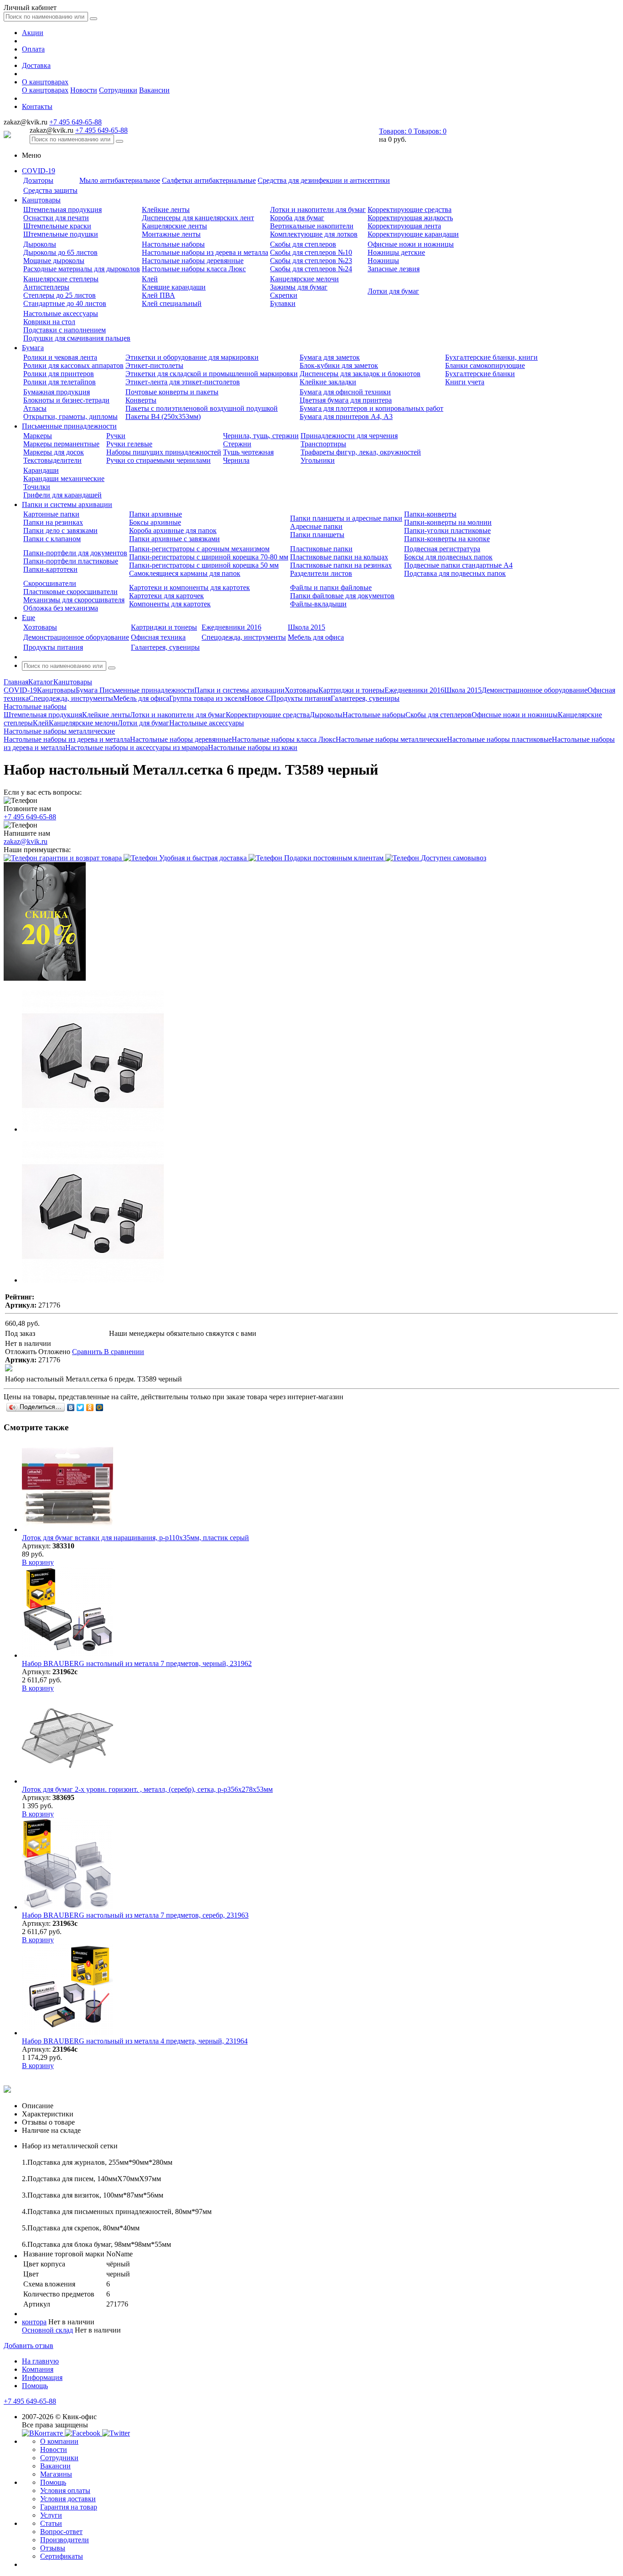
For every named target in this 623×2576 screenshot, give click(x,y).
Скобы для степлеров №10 (311, 252)
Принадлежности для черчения (349, 436)
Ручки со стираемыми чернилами (158, 460)
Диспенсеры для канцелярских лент (198, 218)
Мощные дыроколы (54, 261)
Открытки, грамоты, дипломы (70, 416)
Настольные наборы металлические (391, 739)
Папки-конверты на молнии (448, 522)
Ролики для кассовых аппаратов (73, 365)
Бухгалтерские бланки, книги (491, 357)
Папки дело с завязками (60, 530)
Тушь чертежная (248, 452)
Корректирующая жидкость (410, 218)
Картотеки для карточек (166, 596)
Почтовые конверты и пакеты (172, 392)
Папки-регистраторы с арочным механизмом (199, 549)
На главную (40, 2361)
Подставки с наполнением (65, 330)
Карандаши (41, 470)
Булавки (283, 303)
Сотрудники (118, 90)
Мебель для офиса (316, 637)
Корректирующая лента (404, 226)
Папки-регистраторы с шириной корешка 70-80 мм (209, 557)
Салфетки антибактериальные (209, 180)
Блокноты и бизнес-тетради (66, 400)
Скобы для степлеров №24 (311, 269)
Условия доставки (68, 2499)
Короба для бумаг (297, 218)
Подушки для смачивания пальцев (77, 338)
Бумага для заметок (330, 357)
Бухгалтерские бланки (480, 374)
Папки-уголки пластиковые (447, 530)
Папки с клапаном (52, 539)
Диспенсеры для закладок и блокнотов (360, 374)
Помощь (35, 2386)
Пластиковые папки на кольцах (339, 557)
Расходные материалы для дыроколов (82, 269)
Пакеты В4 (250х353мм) (163, 416)
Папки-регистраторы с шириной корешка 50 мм (204, 565)
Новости (84, 90)
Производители (65, 2540)
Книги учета (465, 382)
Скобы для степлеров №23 (311, 261)
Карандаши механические (64, 478)
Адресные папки (316, 526)
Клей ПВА (158, 295)
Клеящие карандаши (174, 287)
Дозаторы (38, 180)
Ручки (116, 436)
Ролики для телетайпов (60, 382)
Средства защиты (50, 190)
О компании (59, 2441)
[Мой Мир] (100, 1407)
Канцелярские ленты (174, 226)
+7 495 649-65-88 (75, 122)
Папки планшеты (317, 535)
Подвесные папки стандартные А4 (458, 565)
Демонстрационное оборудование (76, 637)
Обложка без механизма (61, 608)
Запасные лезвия (394, 269)
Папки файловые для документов (342, 596)
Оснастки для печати (56, 218)
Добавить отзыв (29, 2346)
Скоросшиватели (50, 583)
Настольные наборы (173, 244)
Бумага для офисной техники (345, 392)
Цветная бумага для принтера (346, 400)
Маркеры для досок (54, 452)
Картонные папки (51, 514)
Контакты (37, 106)
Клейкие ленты (166, 209)
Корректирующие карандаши (413, 234)
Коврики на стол (49, 322)
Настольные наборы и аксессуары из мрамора (137, 747)
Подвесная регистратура (442, 549)
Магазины (56, 2474)
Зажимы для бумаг (299, 287)
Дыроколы (40, 244)
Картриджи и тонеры (164, 627)
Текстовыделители (52, 460)
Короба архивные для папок (173, 530)
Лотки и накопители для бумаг (318, 209)
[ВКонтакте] (71, 1407)
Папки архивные (156, 514)
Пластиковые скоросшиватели (70, 592)
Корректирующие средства (410, 209)
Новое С (258, 698)
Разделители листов (321, 573)
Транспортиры (323, 444)
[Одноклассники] (90, 1407)
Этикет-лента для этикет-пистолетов (183, 382)
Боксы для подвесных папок (448, 557)
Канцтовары (41, 200)
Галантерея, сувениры (165, 647)
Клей (150, 279)
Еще (29, 618)
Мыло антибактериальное (120, 180)
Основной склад (47, 2330)
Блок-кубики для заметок (339, 365)
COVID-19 (39, 171)
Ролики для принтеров (59, 374)
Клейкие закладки (328, 382)
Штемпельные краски (57, 226)
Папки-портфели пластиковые (71, 561)
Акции (33, 33)
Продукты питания (53, 647)
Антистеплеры (46, 287)
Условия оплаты (65, 2491)
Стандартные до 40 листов (65, 303)
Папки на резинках (53, 522)
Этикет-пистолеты (154, 365)
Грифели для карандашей (62, 495)
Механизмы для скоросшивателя (74, 600)
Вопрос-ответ (61, 2532)
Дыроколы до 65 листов (60, 252)
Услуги (51, 2515)
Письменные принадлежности (69, 426)
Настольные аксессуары (61, 313)
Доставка (36, 65)
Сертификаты (62, 2556)
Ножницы (383, 261)
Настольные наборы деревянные (193, 261)
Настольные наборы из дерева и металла (205, 252)
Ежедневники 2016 (231, 627)
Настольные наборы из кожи (253, 747)
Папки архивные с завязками (174, 539)
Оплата (33, 49)
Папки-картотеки (50, 569)
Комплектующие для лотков (314, 234)
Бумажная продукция (57, 392)
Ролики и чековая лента (60, 357)
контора (34, 2322)
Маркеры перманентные (61, 444)
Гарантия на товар (69, 2507)
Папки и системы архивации (67, 504)
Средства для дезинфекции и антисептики (324, 180)
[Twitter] (80, 1407)
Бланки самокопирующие (485, 365)
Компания (38, 2369)
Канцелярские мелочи (304, 279)
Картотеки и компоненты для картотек (189, 587)
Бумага (33, 348)
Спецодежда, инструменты (244, 637)
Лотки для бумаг (393, 291)
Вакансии (154, 90)
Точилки (37, 487)
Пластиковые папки (321, 549)
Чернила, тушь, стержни (261, 436)
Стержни (237, 444)
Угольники (318, 460)
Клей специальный (172, 303)
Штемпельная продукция (62, 209)
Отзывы (53, 2548)
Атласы (35, 408)
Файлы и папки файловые (331, 587)
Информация (42, 2377)
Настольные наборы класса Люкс (194, 269)
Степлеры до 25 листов (60, 295)
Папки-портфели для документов (75, 553)
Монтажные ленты (171, 234)
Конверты (141, 400)
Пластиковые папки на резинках (341, 565)
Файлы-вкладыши (318, 604)
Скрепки (284, 295)
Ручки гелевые (129, 444)
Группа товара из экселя (207, 698)
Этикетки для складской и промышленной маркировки (212, 374)
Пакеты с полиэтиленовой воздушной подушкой (202, 408)
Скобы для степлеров (303, 244)
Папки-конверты (430, 514)
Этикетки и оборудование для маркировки (192, 357)
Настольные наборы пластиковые (499, 739)
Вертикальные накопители (312, 226)
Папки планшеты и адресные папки (346, 518)
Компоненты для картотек (170, 604)
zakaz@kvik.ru (26, 841)
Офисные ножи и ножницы (411, 244)
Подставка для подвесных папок (455, 573)
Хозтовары (40, 627)
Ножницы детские (396, 252)
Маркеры (38, 436)
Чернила (236, 460)
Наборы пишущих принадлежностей (164, 452)
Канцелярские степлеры (61, 279)
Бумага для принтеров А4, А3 (346, 416)
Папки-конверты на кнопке (447, 539)
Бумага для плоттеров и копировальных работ (371, 408)
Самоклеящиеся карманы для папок (185, 573)
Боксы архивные (155, 522)
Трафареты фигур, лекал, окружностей (361, 452)
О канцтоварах (45, 82)
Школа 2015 (306, 627)
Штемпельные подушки (61, 234)
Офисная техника (158, 637)
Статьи (51, 2523)
